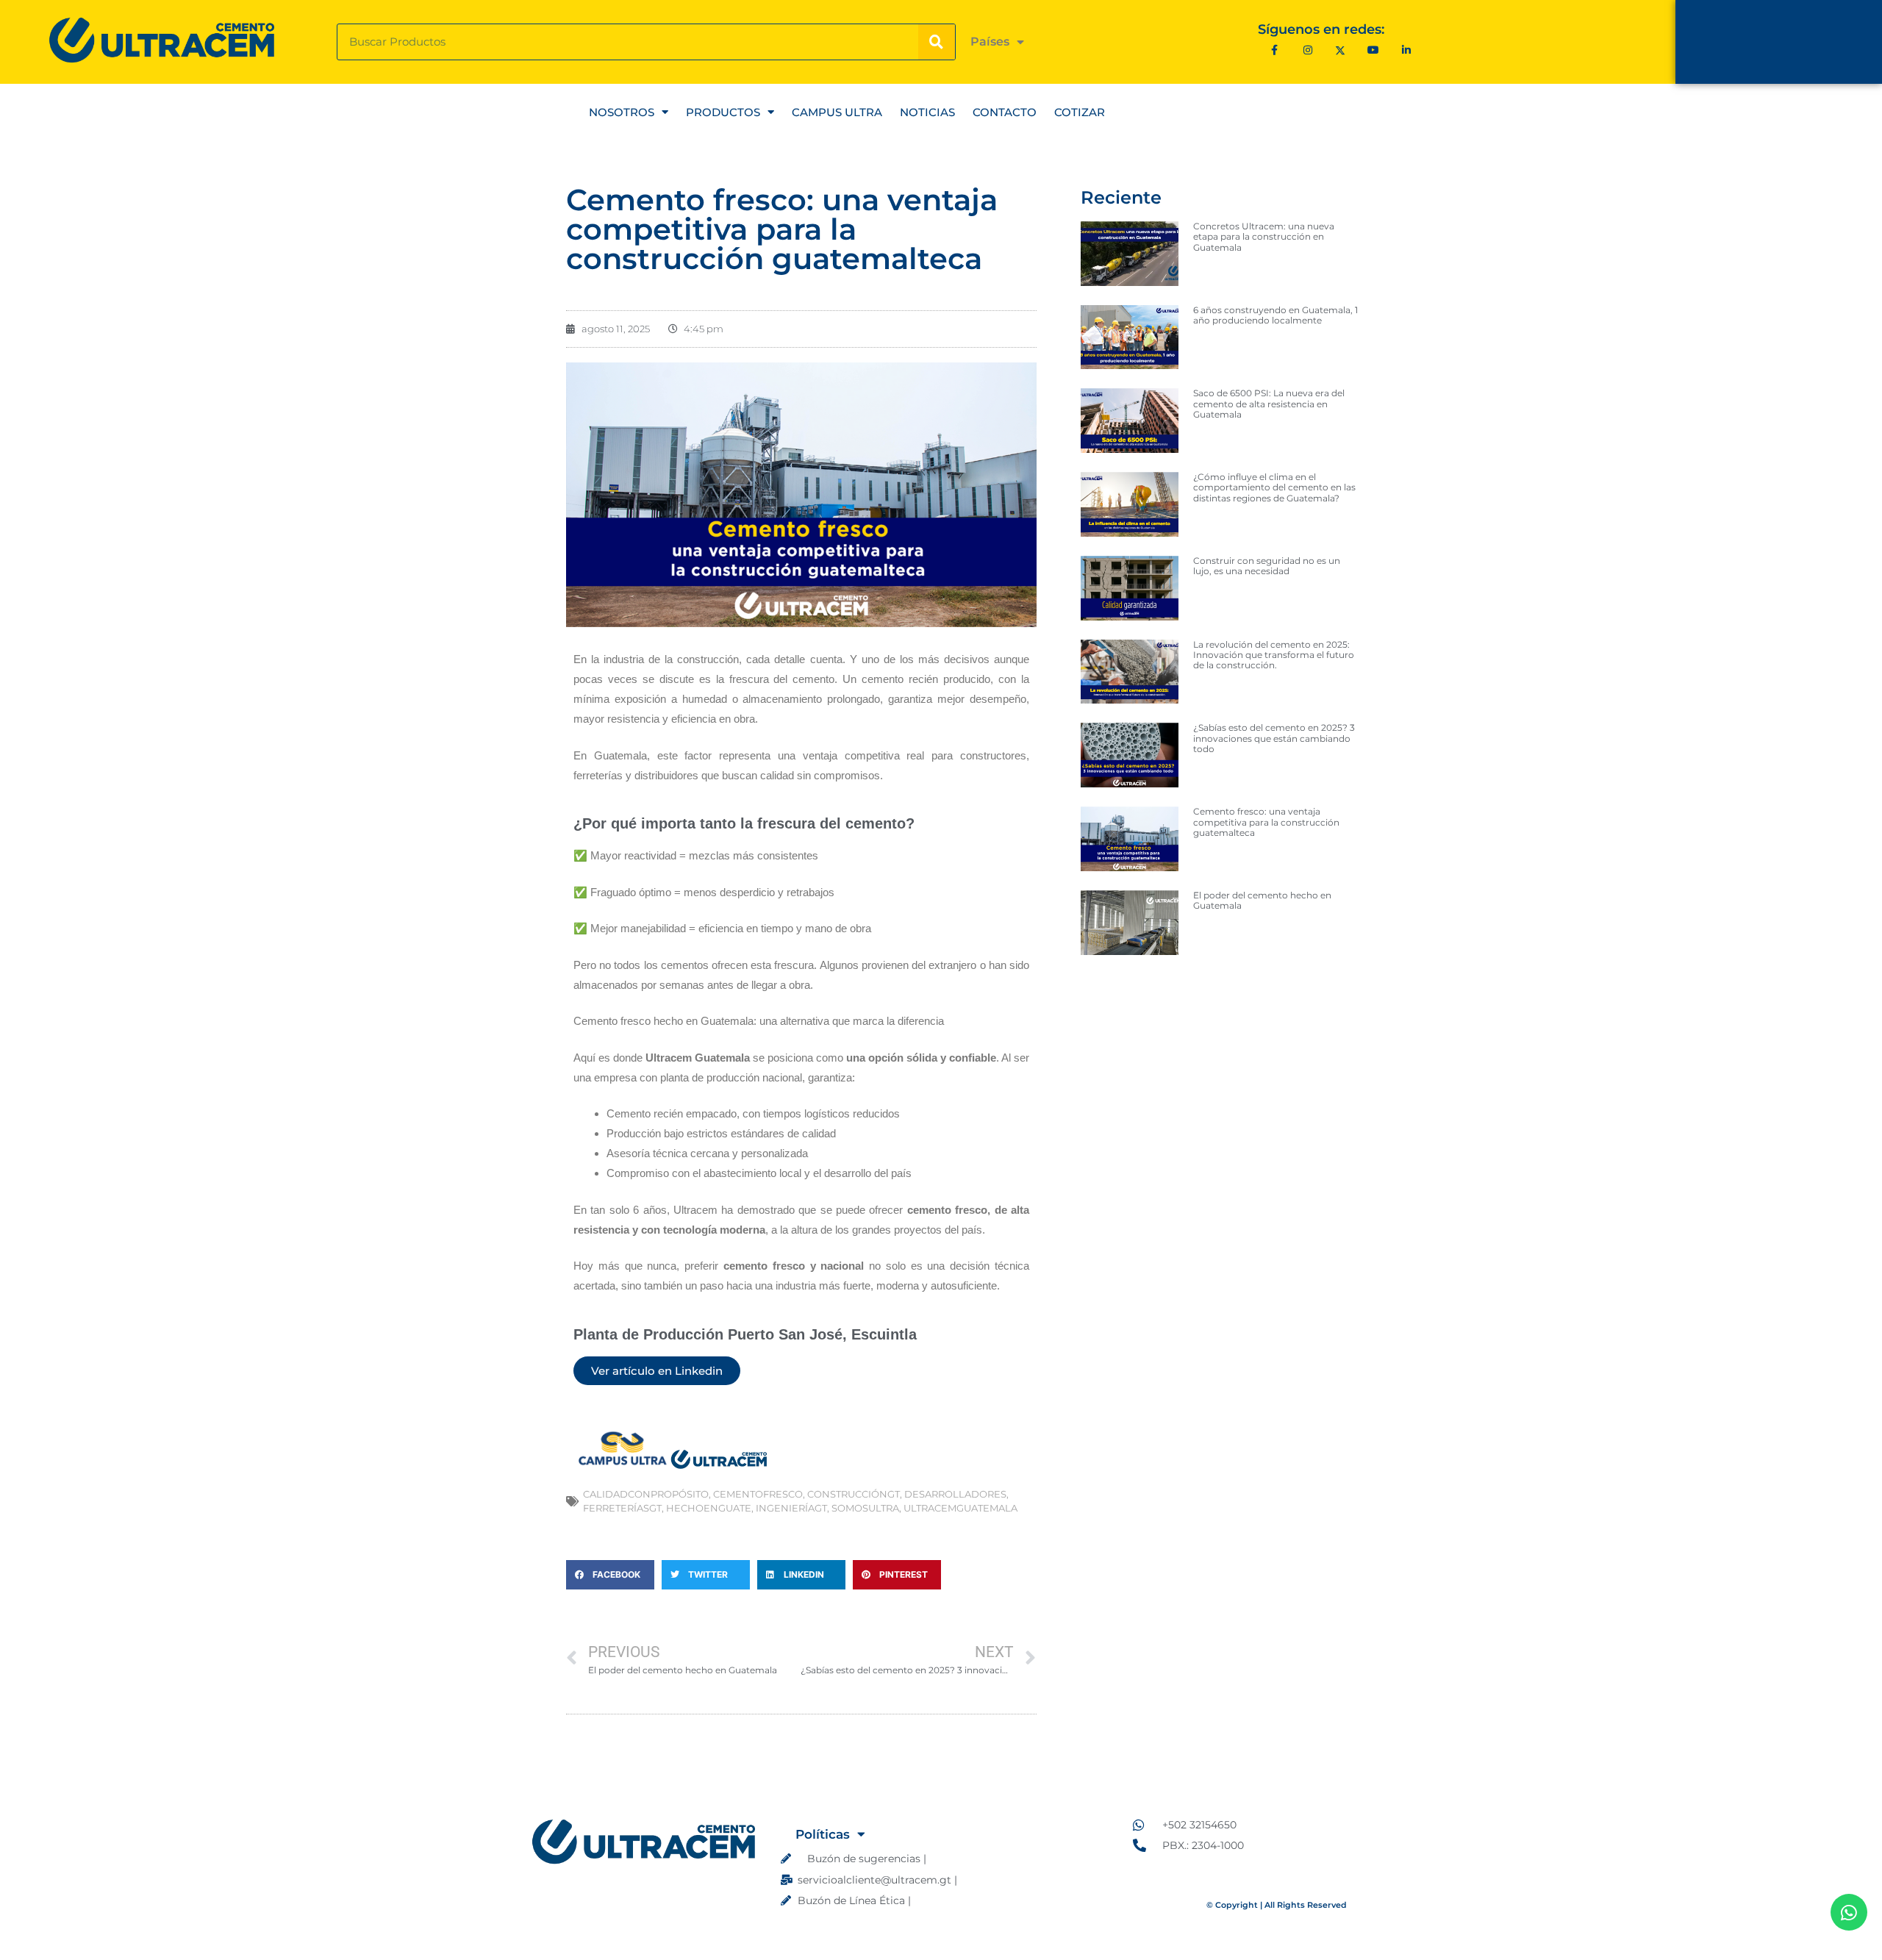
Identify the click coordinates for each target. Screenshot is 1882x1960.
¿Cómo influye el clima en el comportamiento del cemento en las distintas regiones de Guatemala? (1274, 487)
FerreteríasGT (622, 1508)
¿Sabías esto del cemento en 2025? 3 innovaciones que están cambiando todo (1274, 738)
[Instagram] (1307, 50)
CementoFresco (758, 1494)
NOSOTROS (622, 112)
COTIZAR (1080, 112)
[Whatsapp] (1849, 1912)
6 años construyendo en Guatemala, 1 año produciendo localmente (1275, 315)
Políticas (823, 1834)
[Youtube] (1374, 50)
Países (990, 42)
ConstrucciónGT (854, 1494)
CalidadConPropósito (646, 1494)
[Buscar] (937, 42)
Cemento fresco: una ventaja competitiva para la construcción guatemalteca (1266, 822)
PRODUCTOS (723, 112)
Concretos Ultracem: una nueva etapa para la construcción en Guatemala (1264, 237)
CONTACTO (1005, 112)
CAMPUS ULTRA (837, 112)
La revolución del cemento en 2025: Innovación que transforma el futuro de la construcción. (1274, 655)
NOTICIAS (927, 112)
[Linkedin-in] (1407, 50)
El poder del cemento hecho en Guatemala (1262, 900)
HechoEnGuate (709, 1508)
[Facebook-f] (1274, 50)
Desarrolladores (955, 1494)
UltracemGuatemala (960, 1508)
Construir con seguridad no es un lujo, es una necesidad (1267, 566)
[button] (610, 1575)
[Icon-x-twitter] (1341, 50)
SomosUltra (865, 1508)
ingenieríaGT (791, 1508)
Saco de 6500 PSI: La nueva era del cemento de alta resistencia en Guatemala (1269, 404)
